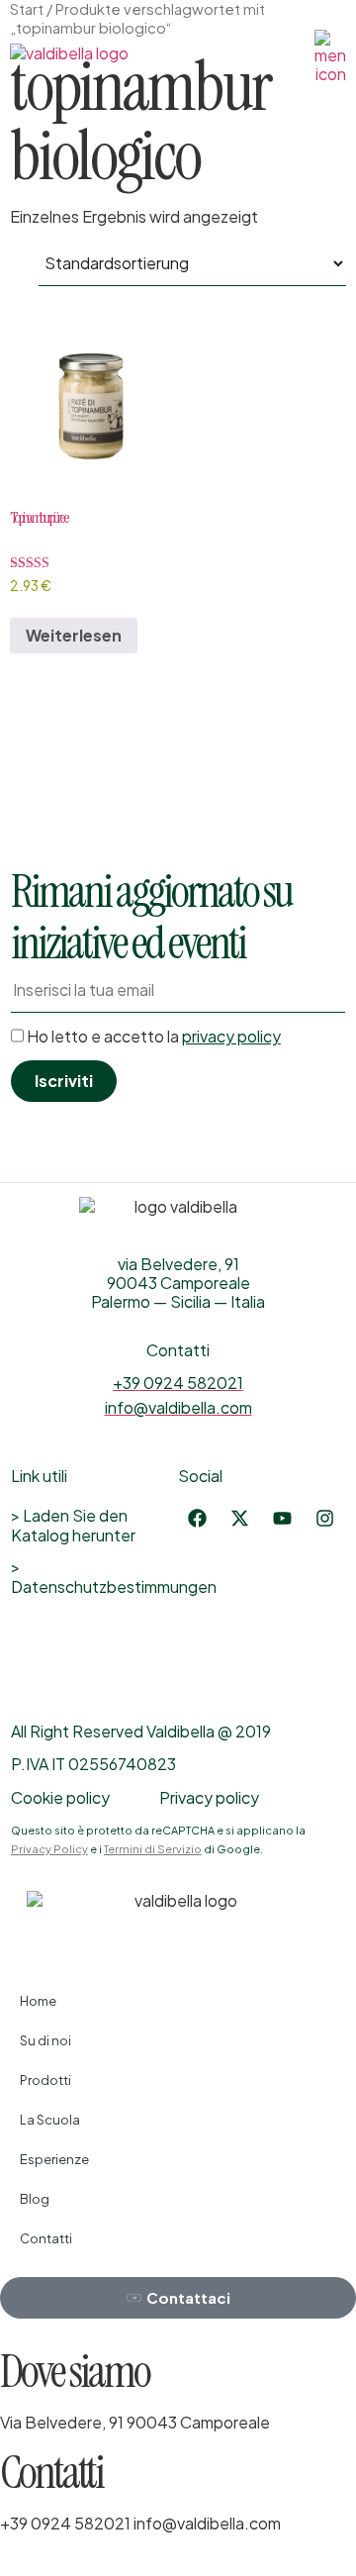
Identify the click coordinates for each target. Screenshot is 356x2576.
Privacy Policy (49, 1849)
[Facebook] (197, 1519)
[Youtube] (282, 1519)
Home (38, 2001)
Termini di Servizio (153, 1849)
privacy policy (231, 1036)
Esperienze (54, 2159)
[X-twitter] (239, 1519)
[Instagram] (324, 1519)
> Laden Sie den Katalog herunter (73, 1525)
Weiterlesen (74, 635)
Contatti (46, 2238)
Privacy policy (209, 1797)
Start (27, 9)
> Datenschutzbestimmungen (94, 1577)
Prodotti (45, 2080)
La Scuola (50, 2120)
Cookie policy (60, 1797)
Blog (35, 2199)
